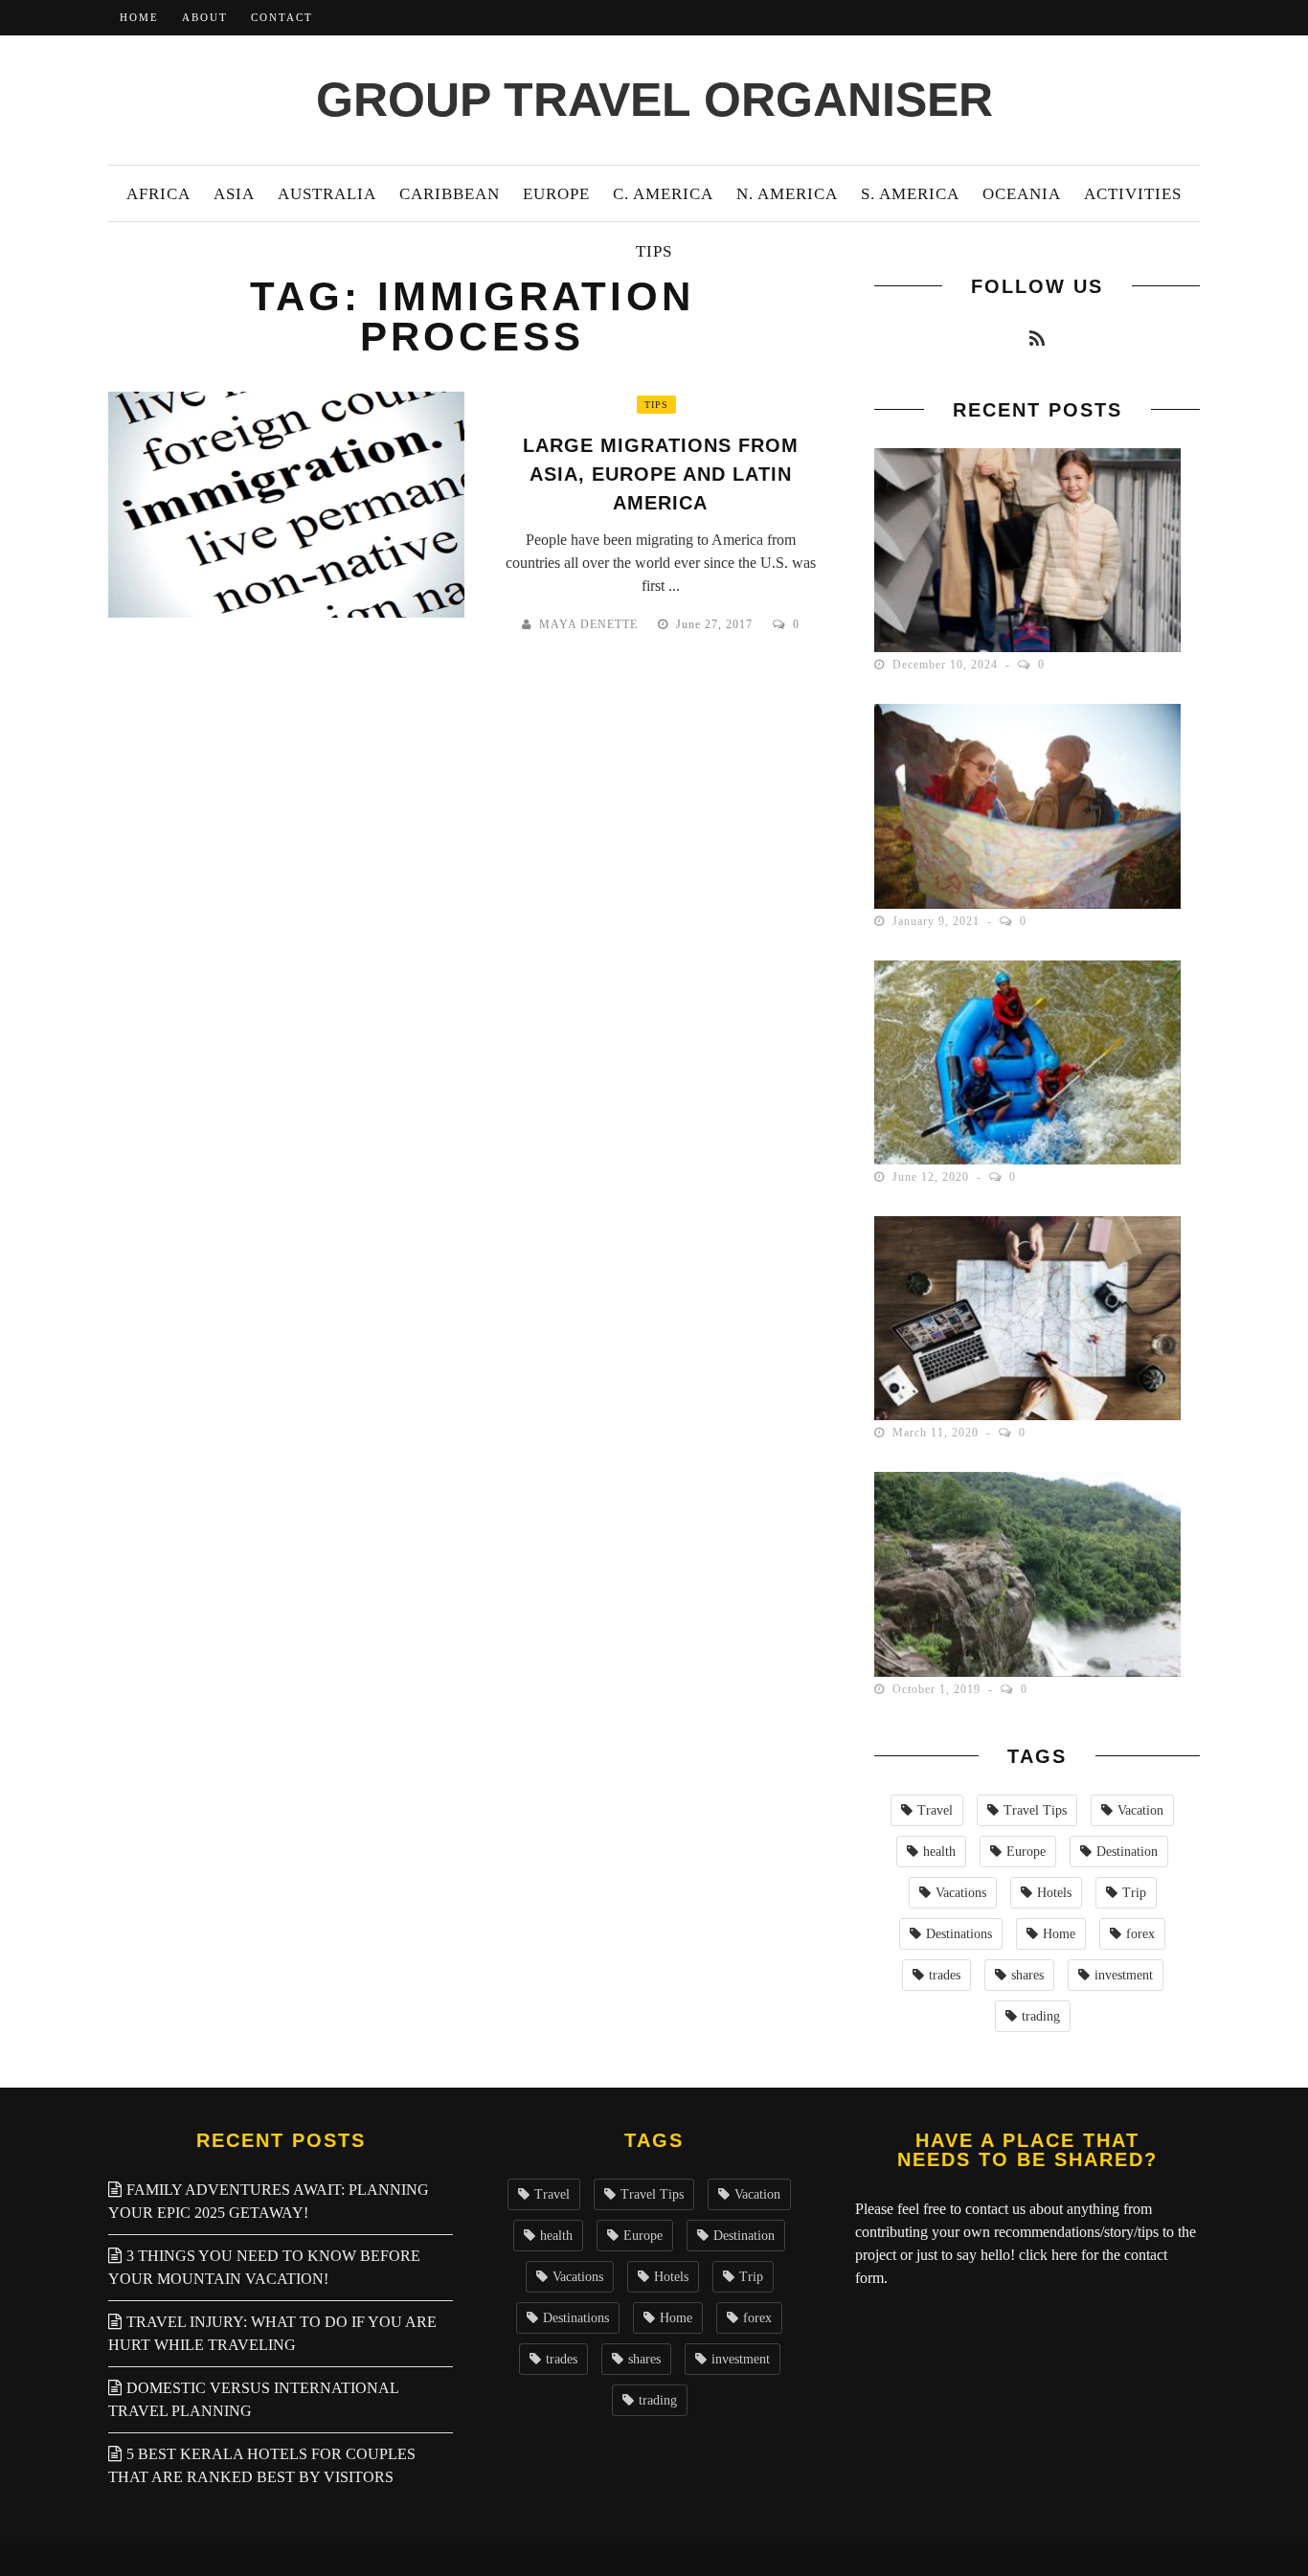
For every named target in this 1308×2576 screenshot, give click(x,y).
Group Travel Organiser (654, 100)
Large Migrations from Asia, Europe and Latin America (661, 474)
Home (139, 17)
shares (1027, 1975)
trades (945, 1975)
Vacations (961, 1893)
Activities (1133, 194)
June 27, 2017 (716, 624)
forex (1140, 1934)
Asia (234, 194)
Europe (556, 194)
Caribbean (450, 194)
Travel (935, 1810)
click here (1048, 2255)
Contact (282, 17)
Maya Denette (588, 624)
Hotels (1054, 1893)
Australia (327, 194)
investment (1124, 1975)
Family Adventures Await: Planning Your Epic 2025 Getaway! (269, 2201)
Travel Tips (1035, 1810)
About (205, 17)
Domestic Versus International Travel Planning (253, 2399)
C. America (663, 194)
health (939, 1852)
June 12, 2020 (933, 1177)
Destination (1127, 1852)
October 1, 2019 (938, 1689)
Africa (158, 194)
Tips (654, 251)
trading (1041, 2016)
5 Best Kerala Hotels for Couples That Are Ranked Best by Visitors (262, 2465)
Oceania (1022, 194)
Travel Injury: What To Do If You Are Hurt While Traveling (272, 2333)
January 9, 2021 (938, 921)
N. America (787, 194)
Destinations (959, 1934)
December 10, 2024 (947, 665)
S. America (910, 194)
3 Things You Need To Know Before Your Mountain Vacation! (264, 2267)
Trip (1134, 1893)
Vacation (1140, 1810)
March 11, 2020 (937, 1433)
